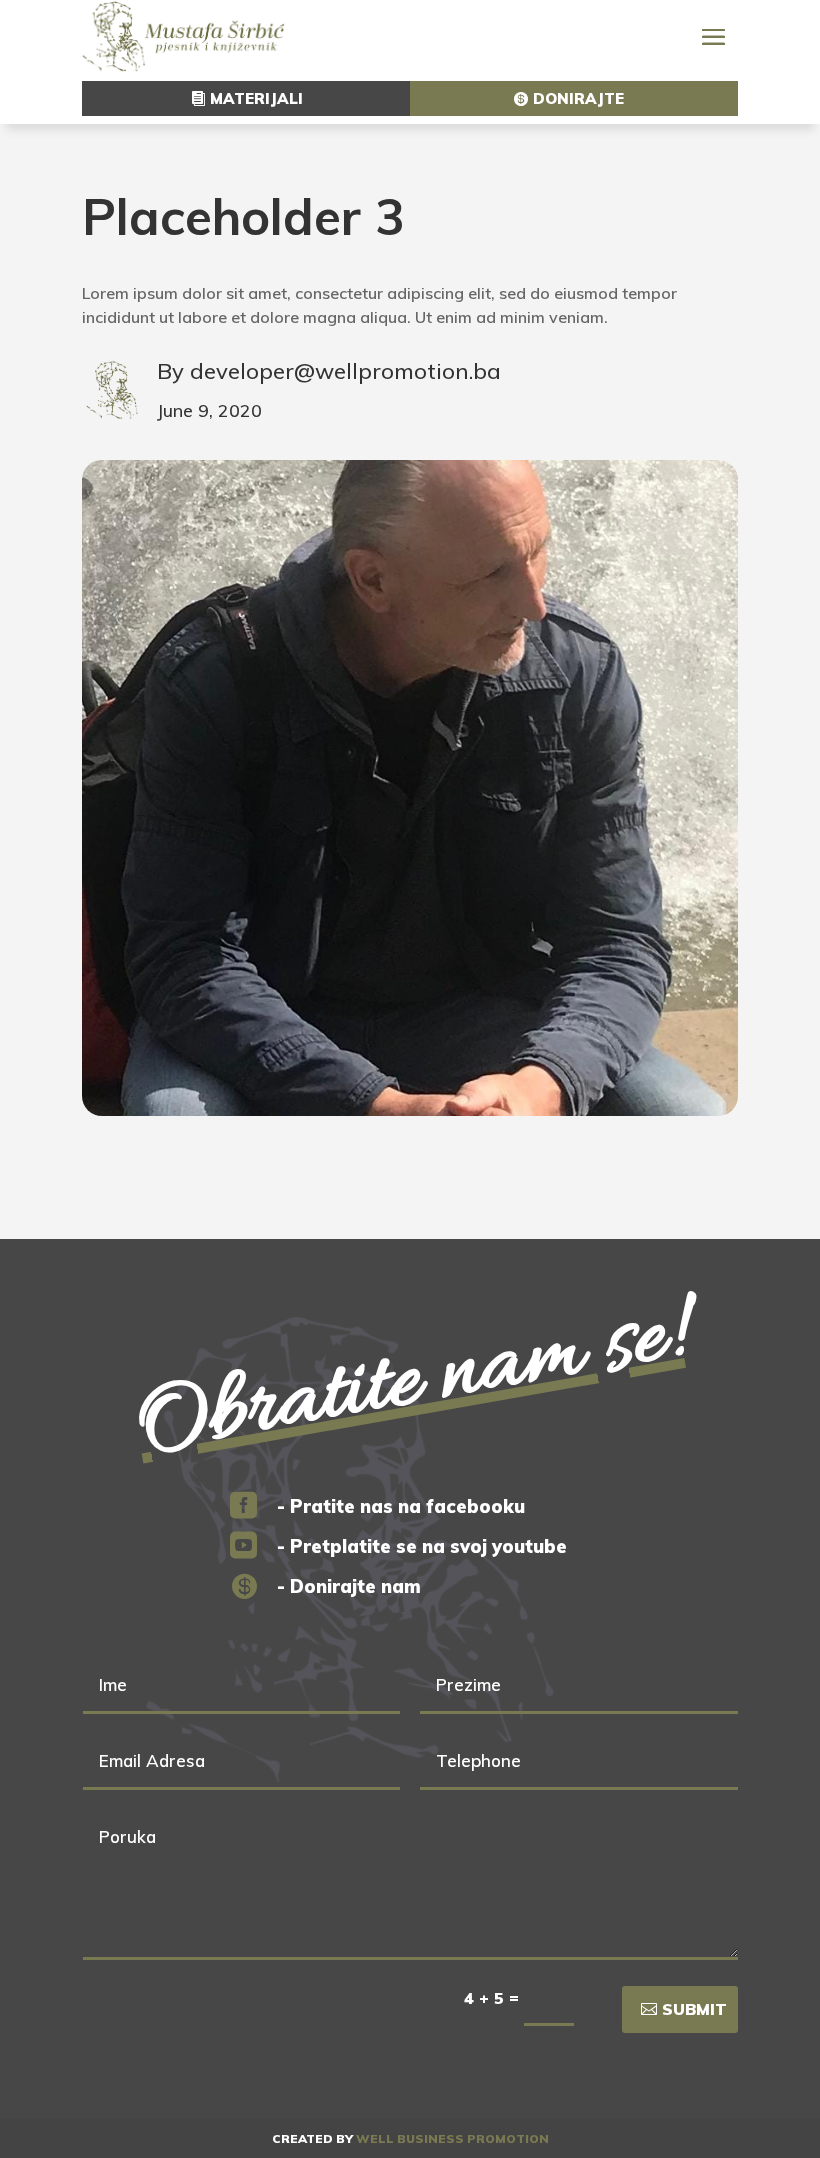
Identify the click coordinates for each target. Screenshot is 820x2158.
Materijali (256, 98)
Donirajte (578, 98)
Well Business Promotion (452, 2138)
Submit (694, 2009)
